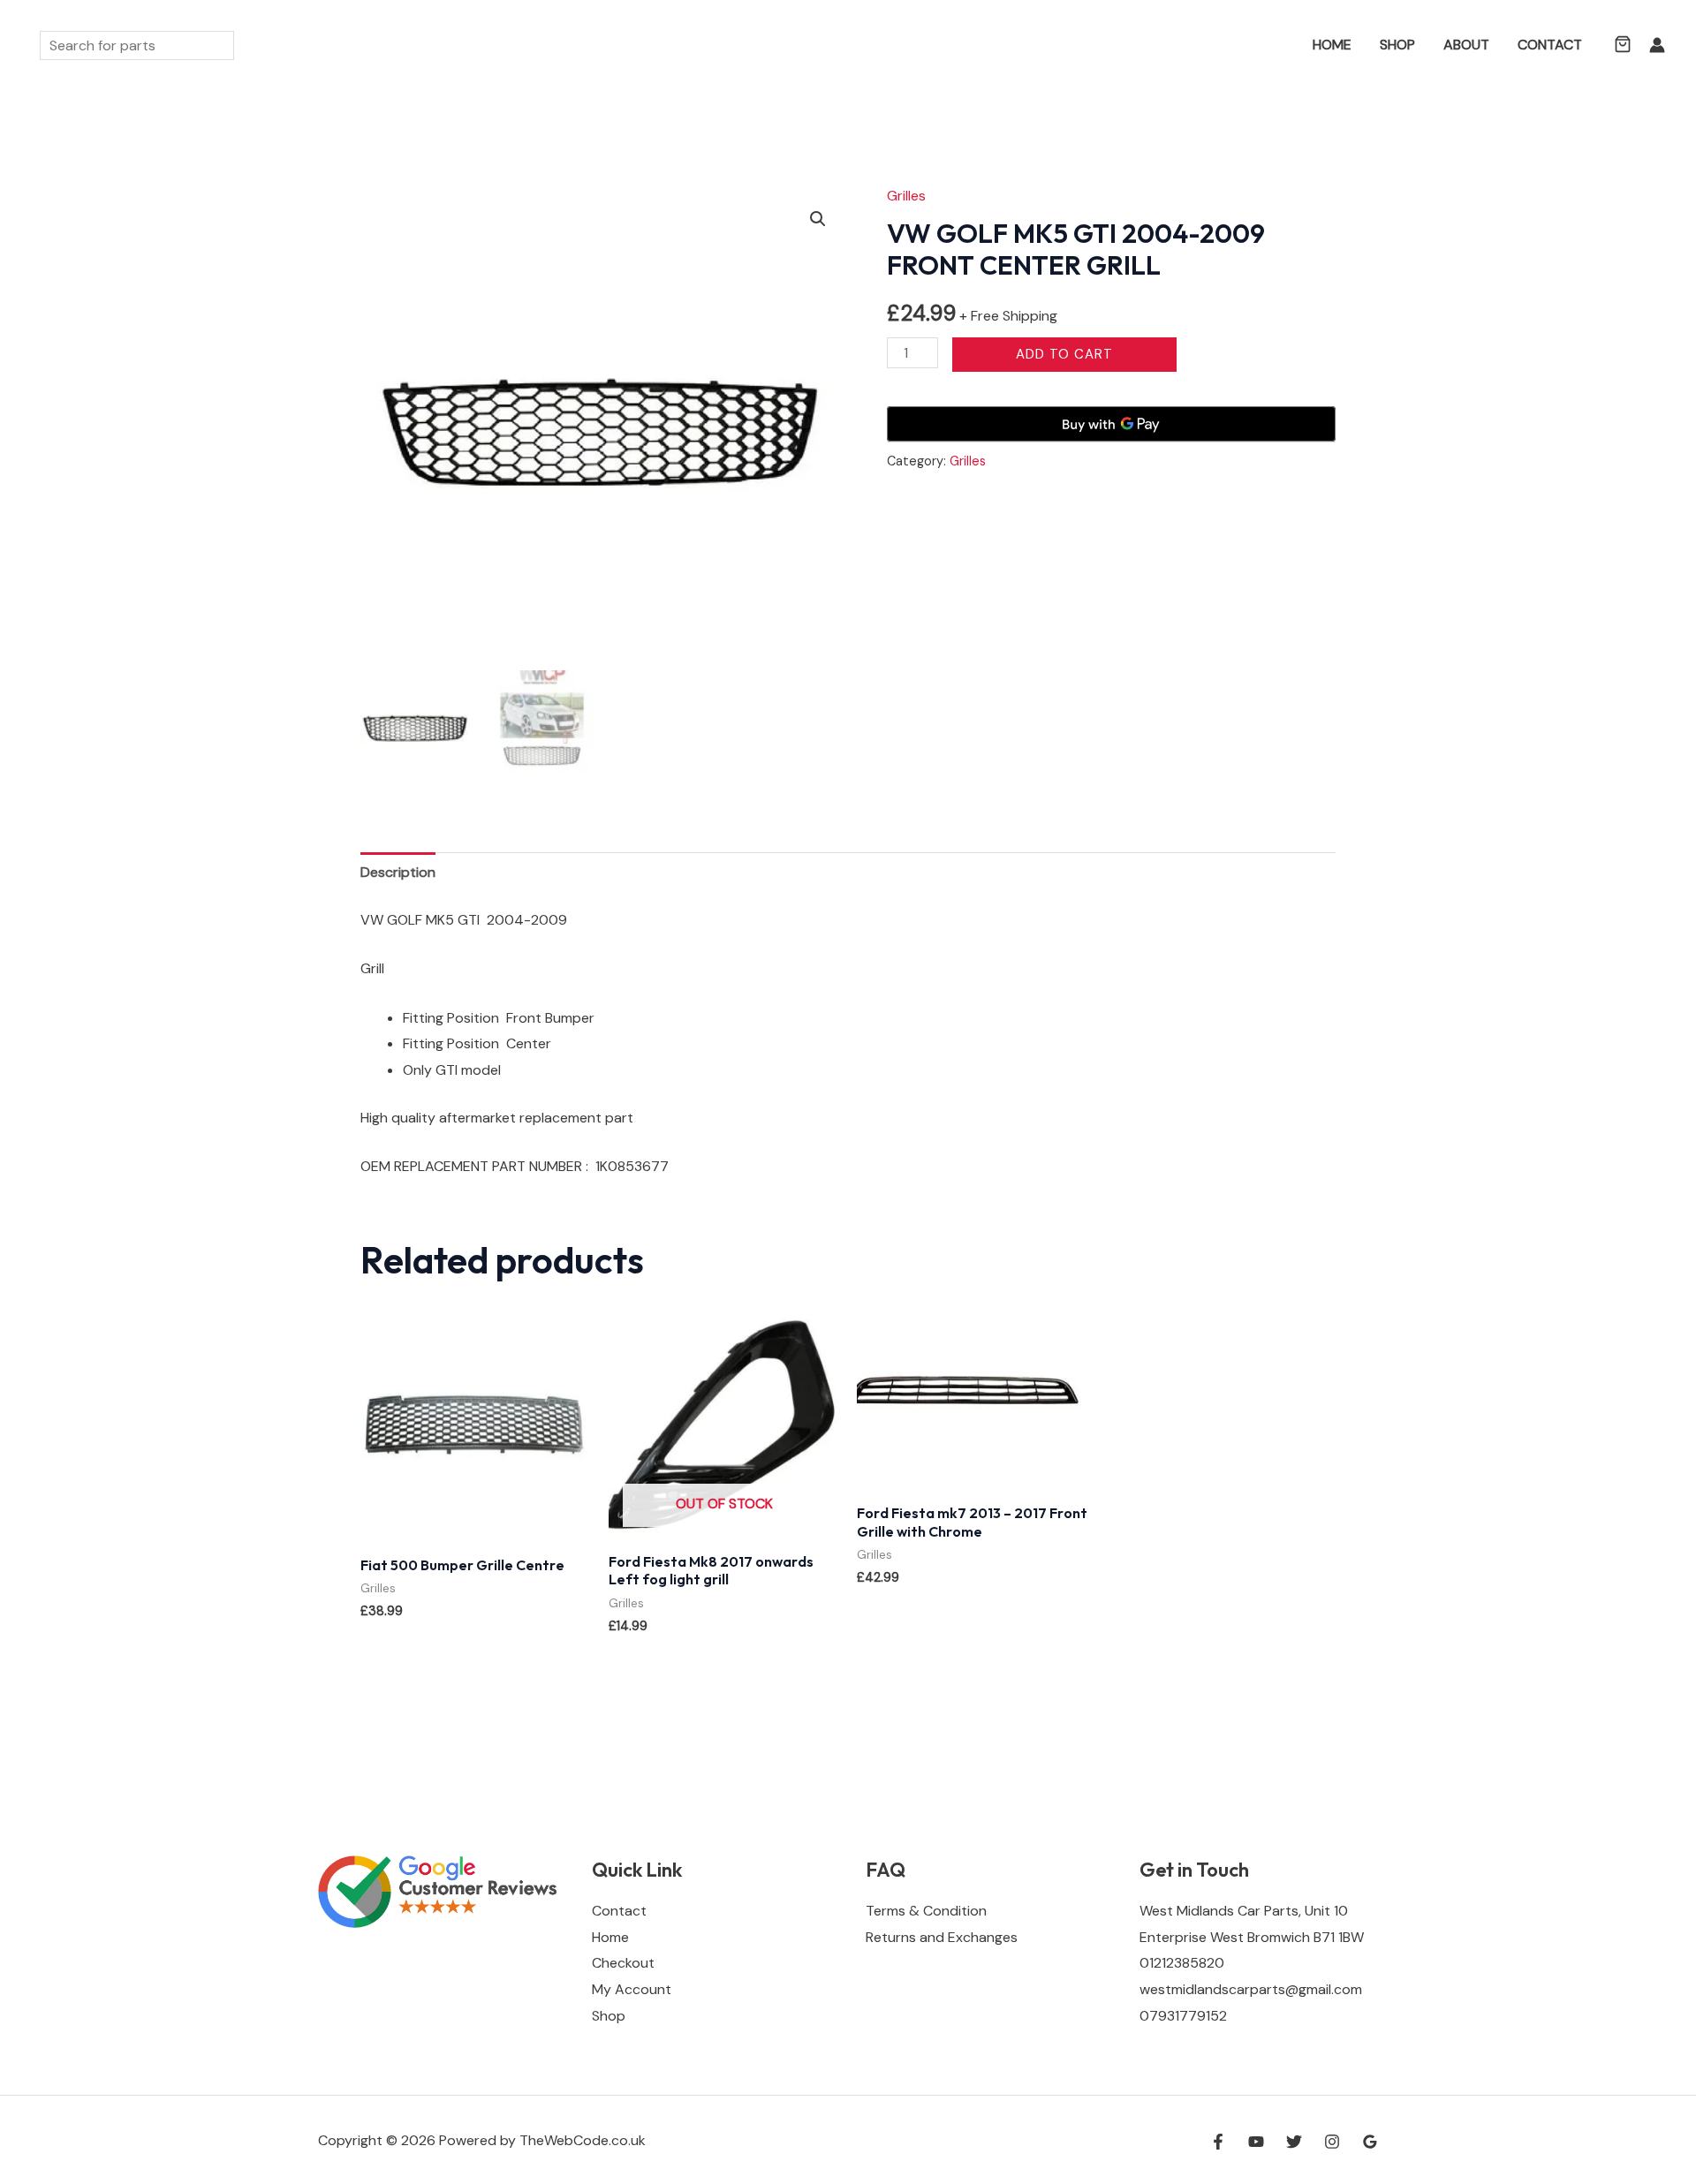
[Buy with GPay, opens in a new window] (1111, 424)
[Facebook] (1218, 2142)
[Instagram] (1332, 2142)
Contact (1550, 45)
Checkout (623, 1963)
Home (1332, 45)
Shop (1397, 45)
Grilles (906, 196)
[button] (1273, 45)
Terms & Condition (926, 1911)
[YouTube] (1256, 2142)
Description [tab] (398, 872)
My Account (632, 1989)
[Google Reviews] (1370, 2142)
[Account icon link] (1657, 45)
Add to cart (1064, 354)
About (1466, 45)
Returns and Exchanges (942, 1937)
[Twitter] (1294, 2142)
